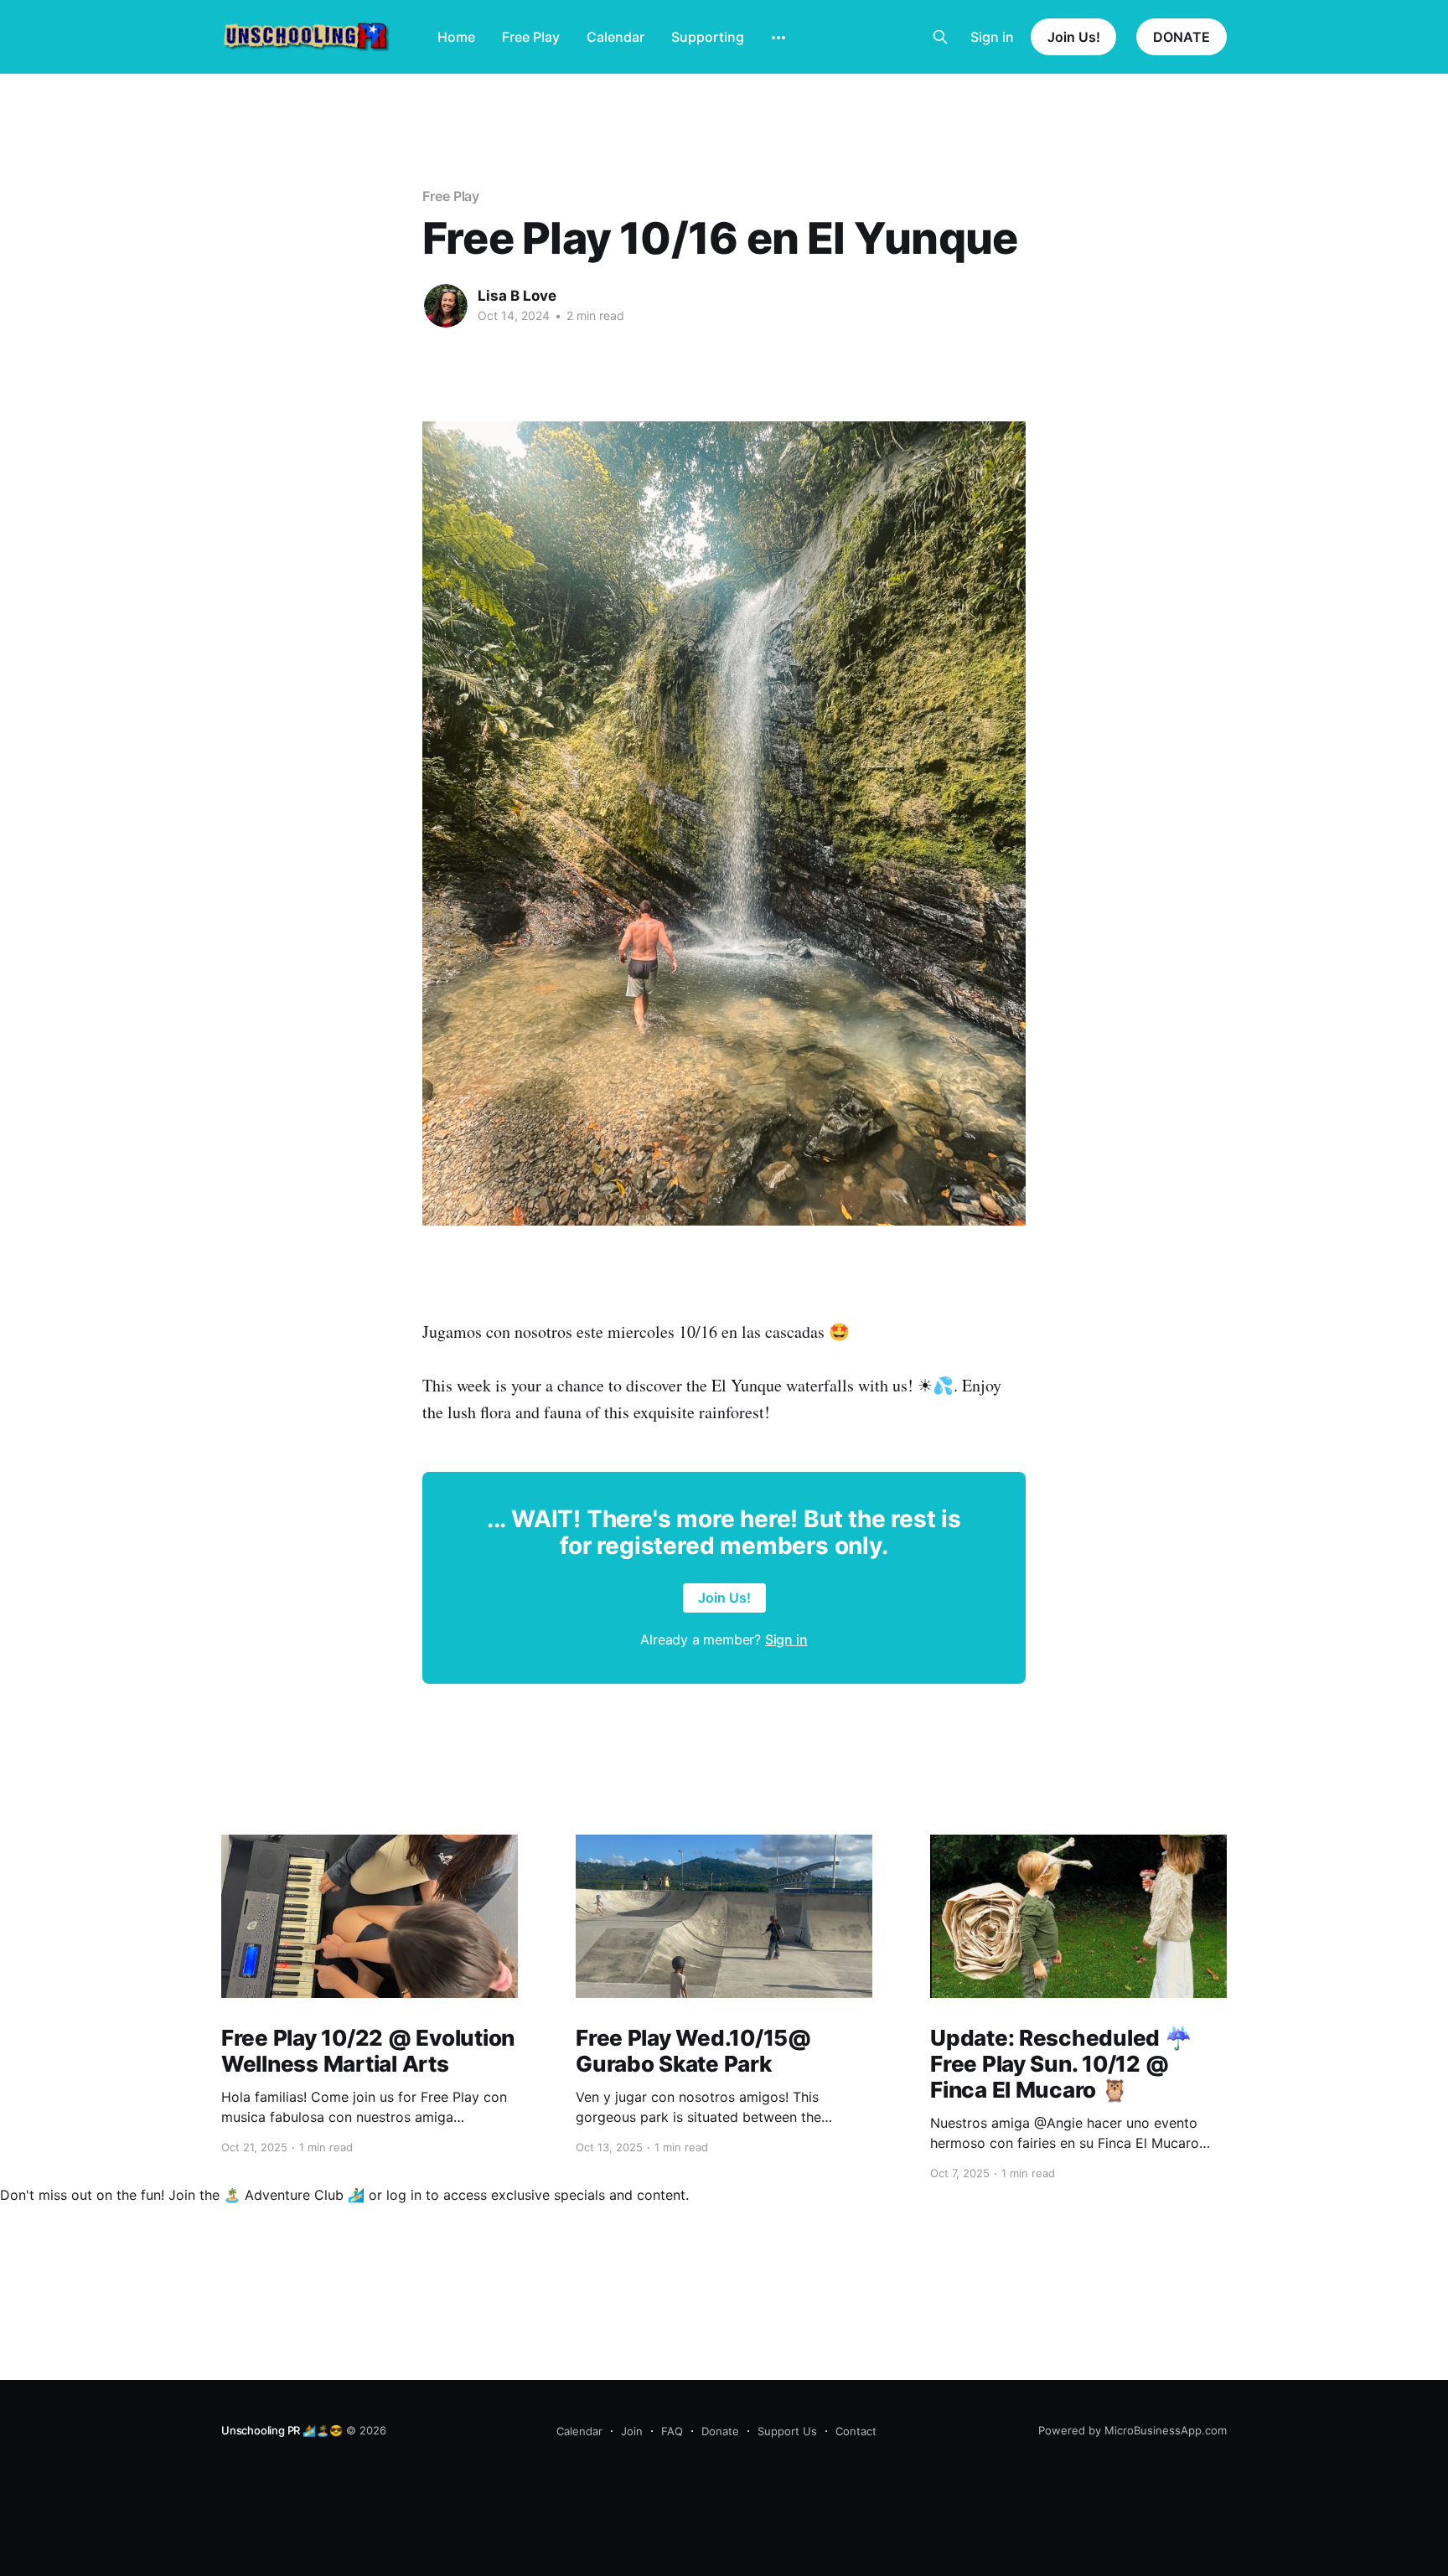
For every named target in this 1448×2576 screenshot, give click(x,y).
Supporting (708, 37)
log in (404, 2195)
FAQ (672, 2431)
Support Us (787, 2431)
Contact (856, 2431)
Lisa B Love (517, 296)
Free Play (531, 37)
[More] (778, 38)
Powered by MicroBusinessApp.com (1133, 2430)
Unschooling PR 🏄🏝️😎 (282, 2430)
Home (456, 37)
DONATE (1182, 37)
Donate (720, 2431)
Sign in (992, 37)
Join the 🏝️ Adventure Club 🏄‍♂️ (266, 2195)
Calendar (615, 37)
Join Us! (1073, 37)
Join (632, 2431)
